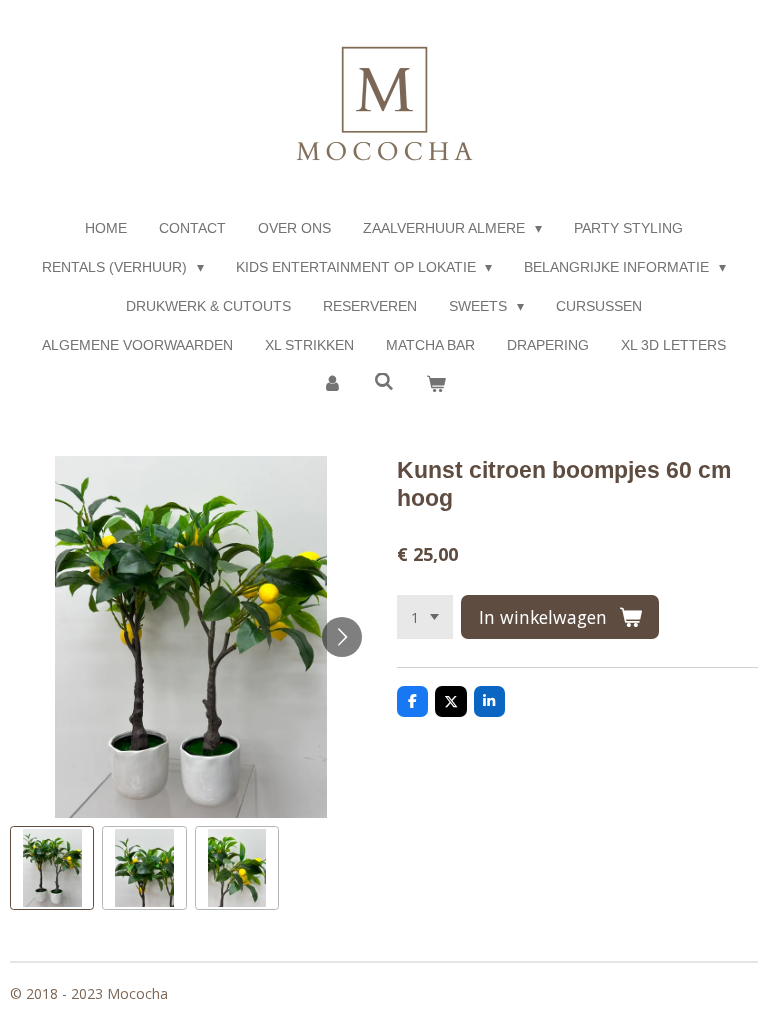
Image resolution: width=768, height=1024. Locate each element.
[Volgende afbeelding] (342, 637)
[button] (52, 868)
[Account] (333, 384)
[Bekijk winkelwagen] (436, 384)
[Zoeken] (384, 382)
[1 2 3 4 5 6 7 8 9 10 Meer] (425, 617)
